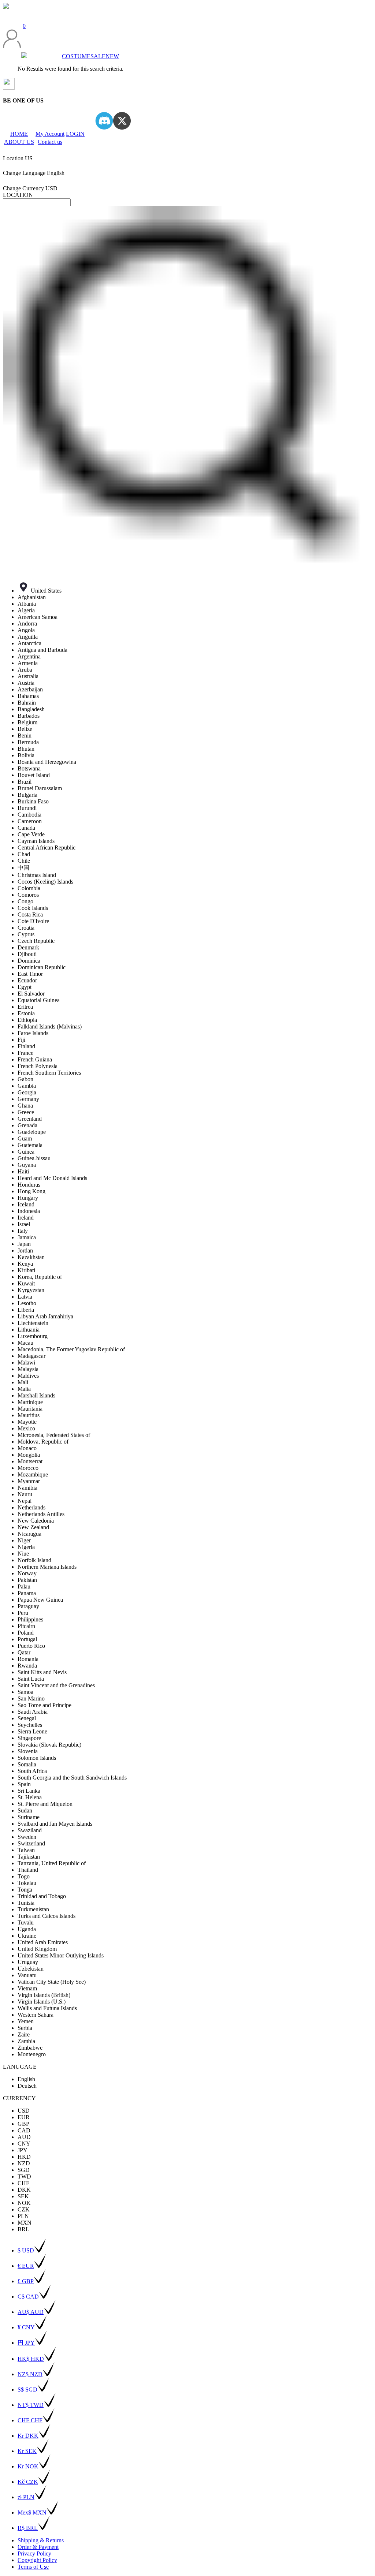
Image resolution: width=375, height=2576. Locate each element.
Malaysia (28, 1369)
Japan (24, 1244)
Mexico (26, 1428)
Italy (23, 1231)
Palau (24, 1586)
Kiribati (26, 1270)
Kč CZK (28, 2482)
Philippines (30, 1619)
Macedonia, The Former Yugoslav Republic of (71, 1349)
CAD (24, 2130)
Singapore (29, 1738)
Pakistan (27, 1580)
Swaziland (30, 1830)
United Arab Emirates (43, 1942)
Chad (24, 854)
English (26, 2079)
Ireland (26, 1218)
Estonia (26, 1013)
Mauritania (30, 1409)
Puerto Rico (31, 1646)
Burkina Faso (33, 801)
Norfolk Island (34, 1560)
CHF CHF (30, 2420)
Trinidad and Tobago (42, 1896)
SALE (98, 56)
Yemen (26, 2021)
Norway (27, 1573)
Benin (25, 736)
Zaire (24, 2034)
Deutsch (27, 2086)
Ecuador (27, 980)
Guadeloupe (32, 1132)
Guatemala (30, 1145)
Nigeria (26, 1547)
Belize (25, 729)
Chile (24, 861)
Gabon (25, 1079)
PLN (23, 2216)
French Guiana (35, 1059)
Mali (23, 1382)
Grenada (27, 1125)
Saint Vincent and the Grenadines (56, 1685)
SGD (24, 2170)
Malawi (26, 1362)
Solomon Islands (37, 1758)
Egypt (25, 987)
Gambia (27, 1086)
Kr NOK (28, 2466)
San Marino (31, 1698)
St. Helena (30, 1797)
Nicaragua (29, 1534)
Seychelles (30, 1725)
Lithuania (29, 1330)
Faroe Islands (33, 1033)
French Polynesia (38, 1066)
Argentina (29, 656)
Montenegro (32, 2054)
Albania (27, 604)
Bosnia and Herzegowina (47, 762)
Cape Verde (31, 834)
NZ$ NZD (30, 2374)
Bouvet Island (34, 775)
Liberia (26, 1310)
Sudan (25, 1810)
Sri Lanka (29, 1791)
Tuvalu (26, 1922)
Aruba (25, 670)
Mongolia (29, 1455)
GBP (23, 2124)
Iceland (26, 1204)
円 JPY (26, 2343)
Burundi (27, 808)
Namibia (27, 1488)
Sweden (27, 1837)
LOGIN (75, 134)
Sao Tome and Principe (44, 1705)
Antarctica (29, 643)
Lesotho (27, 1303)
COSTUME (76, 56)
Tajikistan (29, 1857)
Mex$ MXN (32, 2512)
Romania (28, 1659)
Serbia (25, 2028)
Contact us (50, 142)
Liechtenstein (33, 1323)
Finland (26, 1046)
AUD (24, 2137)
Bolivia (26, 755)
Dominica (29, 961)
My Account (50, 134)
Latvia (25, 1297)
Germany (28, 1099)
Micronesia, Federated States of (54, 1435)
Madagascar (31, 1356)
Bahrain (27, 703)
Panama (27, 1593)
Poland (26, 1633)
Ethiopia (27, 1020)
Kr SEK (27, 2451)
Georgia (27, 1092)
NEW (112, 56)
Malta (24, 1389)
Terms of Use (33, 2567)
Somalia (27, 1764)
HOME (19, 134)
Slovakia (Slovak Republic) (49, 1745)
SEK (23, 2196)
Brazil (25, 782)
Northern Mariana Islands (47, 1567)
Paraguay (28, 1606)
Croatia (26, 928)
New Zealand (33, 1527)
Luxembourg (33, 1336)
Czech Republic (36, 941)
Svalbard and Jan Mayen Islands (55, 1824)
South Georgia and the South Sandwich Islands (72, 1778)
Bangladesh (31, 709)
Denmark (28, 947)
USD (24, 2111)
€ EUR (26, 2266)
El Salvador (31, 994)
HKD (24, 2157)
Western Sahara (36, 2015)
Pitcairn (26, 1626)
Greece (26, 1112)
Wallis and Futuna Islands (47, 2008)
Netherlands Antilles (41, 1514)
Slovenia (28, 1751)
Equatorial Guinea (39, 1000)
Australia (28, 676)
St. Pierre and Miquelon (45, 1804)
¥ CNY (26, 2327)
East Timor (30, 974)
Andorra (27, 624)
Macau (25, 1343)
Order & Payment (38, 2547)
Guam (25, 1138)
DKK (24, 2190)
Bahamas (28, 696)
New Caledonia (36, 1521)
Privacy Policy (34, 2553)
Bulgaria (27, 795)
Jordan (25, 1250)
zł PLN (26, 2497)
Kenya (25, 1264)
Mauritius (29, 1415)
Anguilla (28, 637)
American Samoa (38, 617)
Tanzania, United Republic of (52, 1863)
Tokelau (27, 1883)
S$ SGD (27, 2390)
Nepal (25, 1501)
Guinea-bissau (34, 1158)
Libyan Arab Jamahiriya (45, 1316)
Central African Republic (47, 848)
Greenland (30, 1119)
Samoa (25, 1692)
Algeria (26, 610)
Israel (24, 1224)
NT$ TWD (31, 2405)
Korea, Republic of (40, 1277)
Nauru (25, 1494)
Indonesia (29, 1211)
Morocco (28, 1468)
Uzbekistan (31, 1969)
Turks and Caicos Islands (47, 1916)
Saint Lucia (31, 1679)
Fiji (21, 1040)
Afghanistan (32, 597)
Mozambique (33, 1474)
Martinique (30, 1402)
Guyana (27, 1165)
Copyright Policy (37, 2560)
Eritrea (25, 1007)
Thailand (28, 1870)
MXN (25, 2223)
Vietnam (27, 1988)
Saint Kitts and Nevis (42, 1672)
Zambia (26, 2041)
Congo (25, 901)
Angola (26, 630)
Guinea (26, 1152)
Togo (24, 1876)
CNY (24, 2144)
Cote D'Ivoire (33, 921)
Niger (24, 1540)
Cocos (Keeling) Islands (45, 882)
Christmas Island (37, 875)
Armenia (28, 663)
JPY (23, 2150)
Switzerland (31, 1843)
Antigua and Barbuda (42, 650)
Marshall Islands (36, 1395)
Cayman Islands (36, 841)
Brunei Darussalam (40, 788)
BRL (23, 2229)
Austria (26, 683)
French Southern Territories (49, 1073)
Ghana (25, 1106)
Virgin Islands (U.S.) (42, 2002)
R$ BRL (28, 2528)
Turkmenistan (33, 1909)
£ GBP (26, 2281)
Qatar (24, 1652)
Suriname (29, 1817)
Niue (23, 1554)
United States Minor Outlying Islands (61, 1955)
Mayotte (27, 1422)
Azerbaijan (30, 689)
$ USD (26, 2250)
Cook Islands (33, 908)
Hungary (28, 1198)
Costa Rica (30, 914)
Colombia (29, 888)
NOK (24, 2203)
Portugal (27, 1639)
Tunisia (26, 1903)
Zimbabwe (30, 2048)
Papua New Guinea (40, 1600)
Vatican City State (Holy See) (52, 1982)
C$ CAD (28, 2297)
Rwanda (27, 1666)
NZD (24, 2163)
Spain (24, 1784)
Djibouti (27, 954)
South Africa (32, 1771)
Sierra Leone (32, 1731)
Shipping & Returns (41, 2540)
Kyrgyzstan (31, 1290)
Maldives (28, 1376)
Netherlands (31, 1507)
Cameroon (30, 821)
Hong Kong (31, 1191)
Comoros (28, 895)
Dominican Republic (42, 967)
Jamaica (27, 1237)
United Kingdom (37, 1949)
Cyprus (26, 934)
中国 (23, 868)
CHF (23, 2183)
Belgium (27, 722)
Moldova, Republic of (43, 1442)
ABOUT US (19, 142)
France (25, 1053)
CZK (24, 2209)
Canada (26, 828)
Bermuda (28, 742)
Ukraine (27, 1936)
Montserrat (30, 1461)
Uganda (27, 1929)
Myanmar (29, 1481)
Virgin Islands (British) (44, 1995)
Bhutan (26, 749)
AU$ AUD (31, 2312)
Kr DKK (28, 2436)
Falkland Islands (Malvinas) (50, 1026)
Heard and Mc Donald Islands (52, 1178)
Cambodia (29, 815)
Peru (23, 1613)
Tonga (25, 1890)
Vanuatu (27, 1975)
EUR (24, 2117)
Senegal (27, 1718)
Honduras (29, 1185)
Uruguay (28, 1962)
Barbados (29, 716)
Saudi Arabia (33, 1712)
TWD (24, 2176)
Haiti (23, 1171)
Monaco (27, 1448)
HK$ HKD (31, 2359)
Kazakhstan (31, 1257)
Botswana (29, 768)
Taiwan (26, 1850)
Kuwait (26, 1283)
